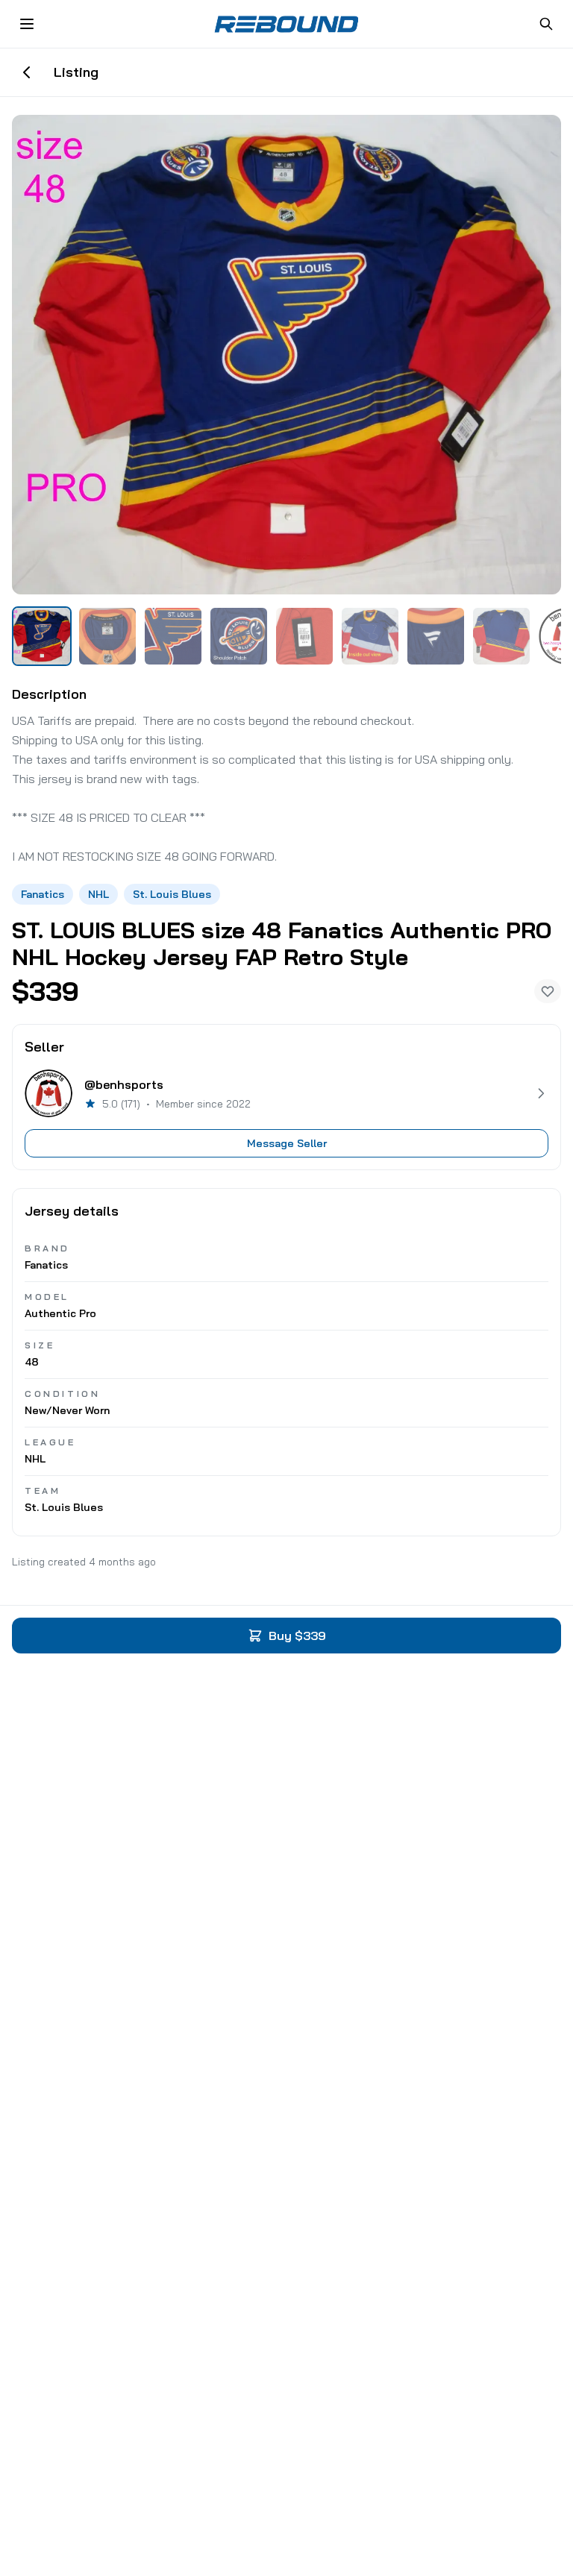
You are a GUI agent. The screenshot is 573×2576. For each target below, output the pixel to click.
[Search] (546, 24)
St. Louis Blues (172, 894)
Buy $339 (297, 1636)
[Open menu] (27, 24)
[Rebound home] (286, 24)
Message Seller (287, 1143)
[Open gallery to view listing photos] (286, 355)
